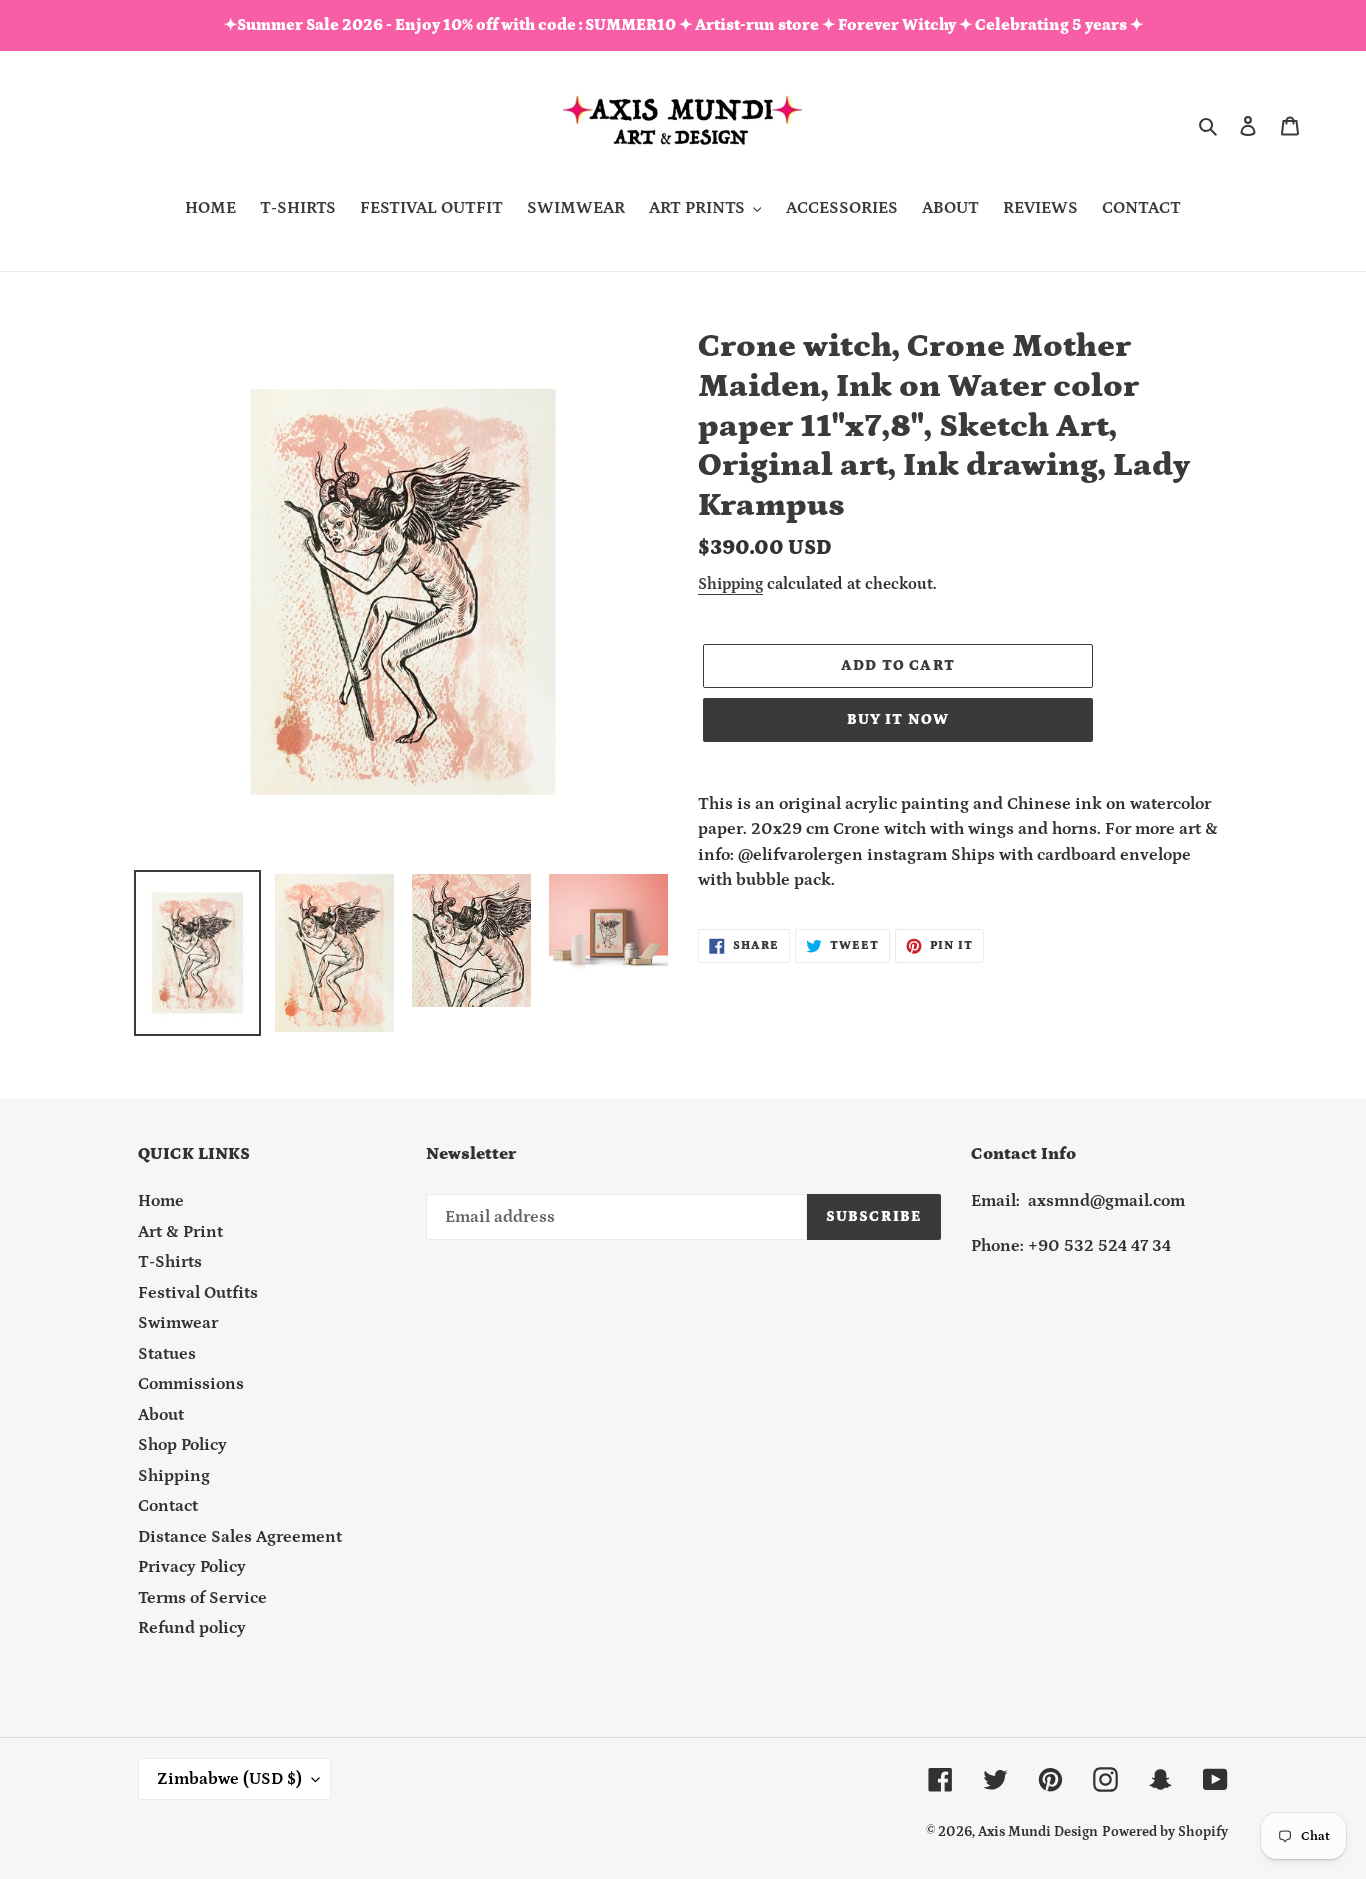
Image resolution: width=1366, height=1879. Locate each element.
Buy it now (898, 719)
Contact (168, 1506)
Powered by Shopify (1165, 1832)
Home (161, 1201)
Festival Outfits (198, 1293)
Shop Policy (182, 1445)
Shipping (730, 584)
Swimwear (178, 1323)
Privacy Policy (192, 1567)
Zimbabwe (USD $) (229, 1779)
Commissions (191, 1384)
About (161, 1415)
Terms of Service (202, 1598)
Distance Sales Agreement (240, 1537)
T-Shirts (170, 1262)
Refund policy (192, 1628)
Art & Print (180, 1232)
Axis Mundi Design (1038, 1832)
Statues (167, 1354)
